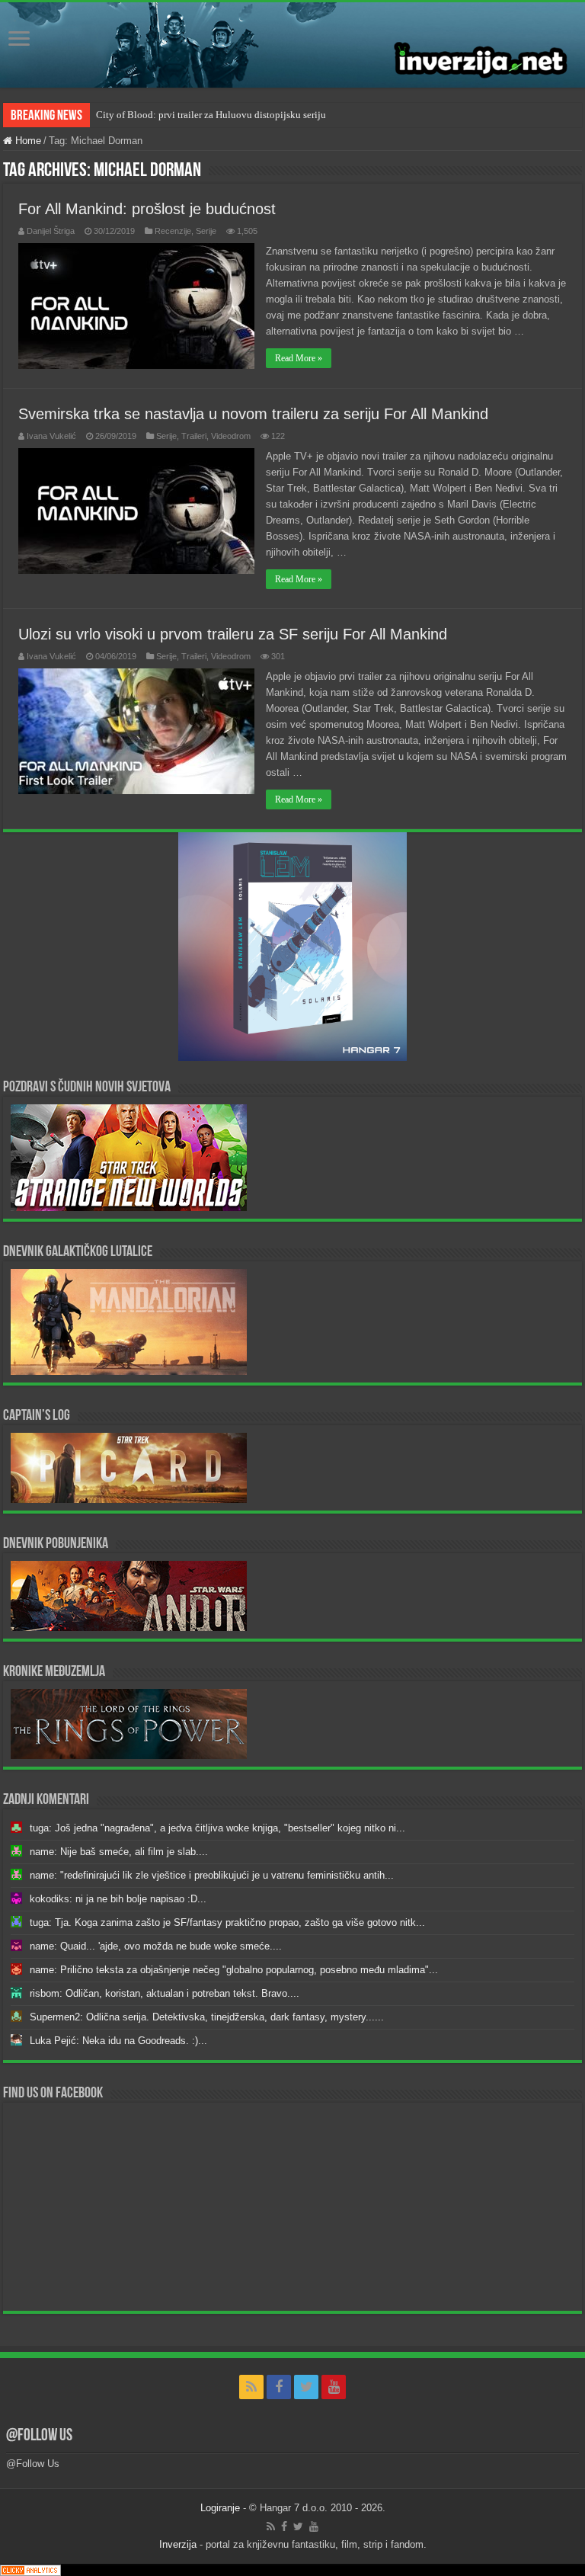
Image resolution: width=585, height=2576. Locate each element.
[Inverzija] (292, 45)
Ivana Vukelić (51, 436)
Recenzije (173, 231)
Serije (206, 231)
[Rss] (251, 2387)
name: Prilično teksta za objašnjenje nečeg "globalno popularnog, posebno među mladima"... (234, 1970)
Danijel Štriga (51, 231)
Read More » (299, 358)
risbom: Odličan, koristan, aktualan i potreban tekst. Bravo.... (165, 1993)
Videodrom (231, 436)
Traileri (194, 436)
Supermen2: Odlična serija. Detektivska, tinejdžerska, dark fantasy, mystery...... (207, 2017)
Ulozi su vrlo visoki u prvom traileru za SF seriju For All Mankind (233, 634)
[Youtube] (334, 2387)
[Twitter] (306, 2387)
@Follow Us (39, 2436)
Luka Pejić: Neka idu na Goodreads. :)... (118, 2041)
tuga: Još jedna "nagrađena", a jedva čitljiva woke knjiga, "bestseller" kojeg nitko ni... (217, 1828)
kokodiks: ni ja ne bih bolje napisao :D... (118, 1899)
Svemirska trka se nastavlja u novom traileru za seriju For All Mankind (253, 414)
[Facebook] (279, 2387)
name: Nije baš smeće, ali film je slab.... (119, 1852)
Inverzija (178, 2544)
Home (27, 141)
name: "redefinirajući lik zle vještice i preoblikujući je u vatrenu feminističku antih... (212, 1875)
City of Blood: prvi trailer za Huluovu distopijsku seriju (211, 115)
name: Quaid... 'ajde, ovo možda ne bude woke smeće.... (156, 1946)
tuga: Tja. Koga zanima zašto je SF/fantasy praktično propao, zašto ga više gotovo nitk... (227, 1922)
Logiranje (220, 2508)
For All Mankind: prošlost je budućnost (147, 209)
